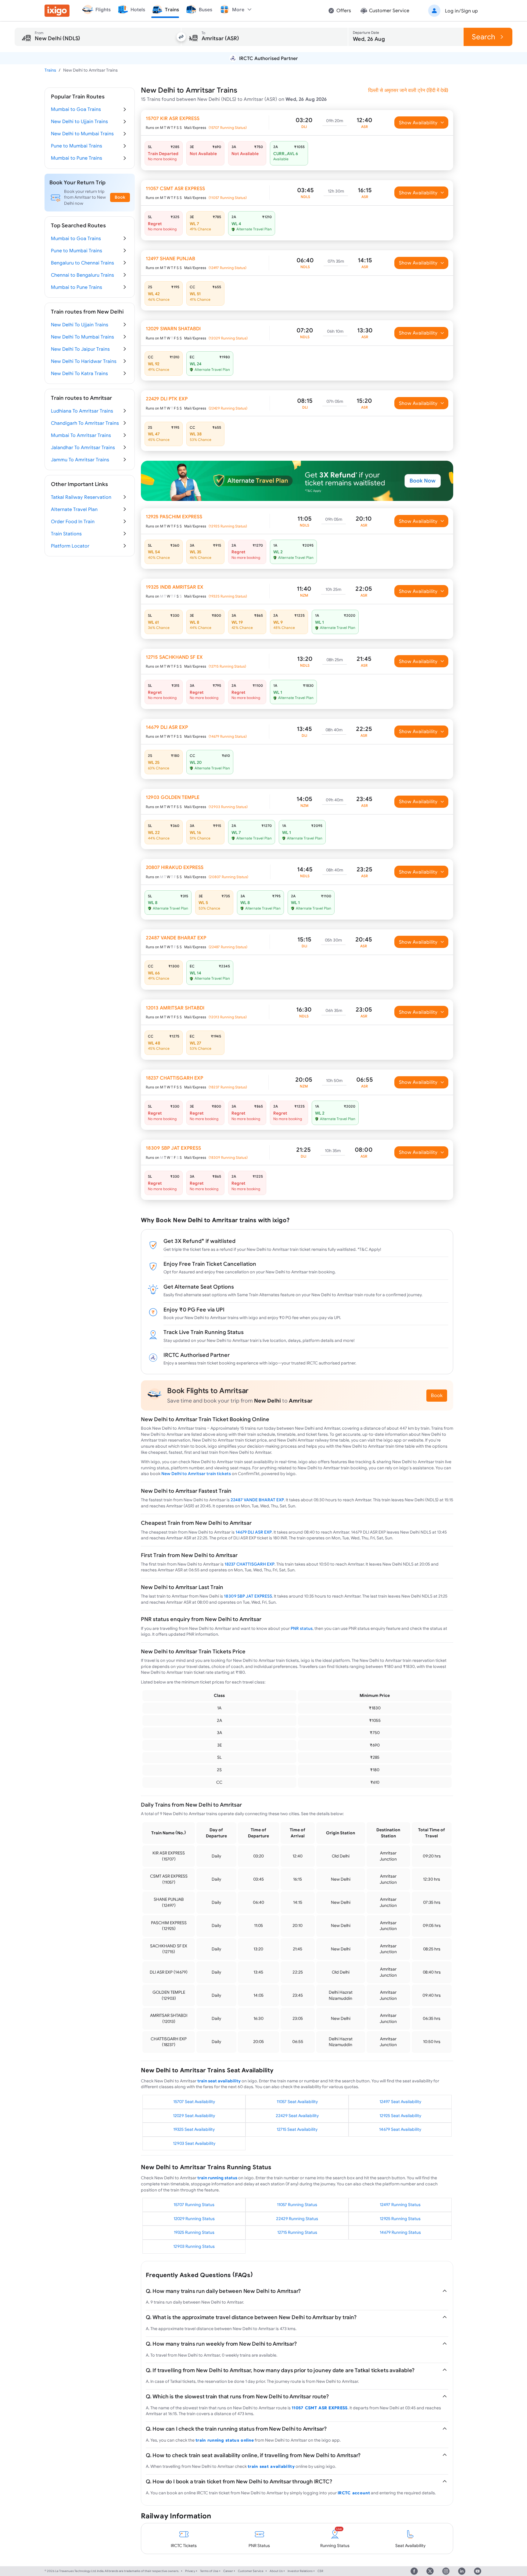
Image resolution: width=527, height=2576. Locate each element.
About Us (276, 2571)
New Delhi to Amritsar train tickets (196, 1474)
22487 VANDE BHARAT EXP (257, 1500)
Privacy (190, 2571)
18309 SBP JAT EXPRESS (248, 1596)
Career (228, 2571)
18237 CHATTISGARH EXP (249, 1564)
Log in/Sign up (461, 11)
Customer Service (251, 2571)
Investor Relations (300, 2571)
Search (484, 37)
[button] (452, 11)
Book (437, 1395)
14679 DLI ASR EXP (254, 1532)
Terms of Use (209, 2571)
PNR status (302, 1628)
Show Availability (418, 122)
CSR (320, 2571)
